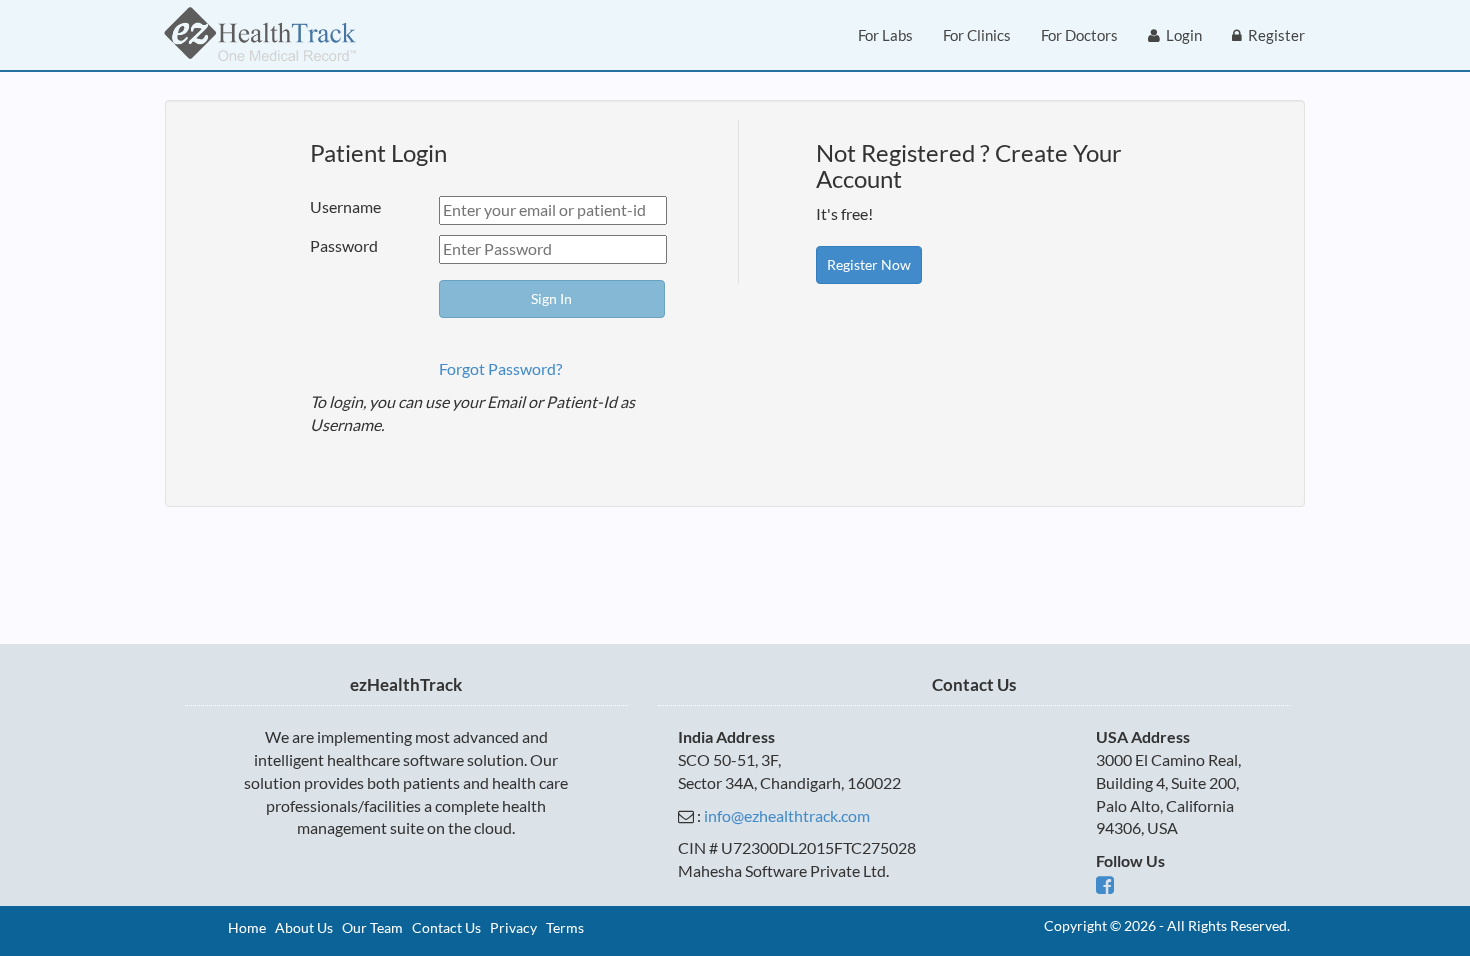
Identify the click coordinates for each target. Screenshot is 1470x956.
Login (1181, 35)
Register (1273, 35)
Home (247, 927)
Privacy (513, 927)
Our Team (372, 927)
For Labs (885, 35)
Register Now (869, 264)
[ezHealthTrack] (259, 35)
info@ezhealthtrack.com (787, 815)
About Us (304, 927)
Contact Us (446, 927)
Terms (565, 927)
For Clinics (977, 35)
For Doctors (1079, 35)
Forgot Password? (500, 368)
